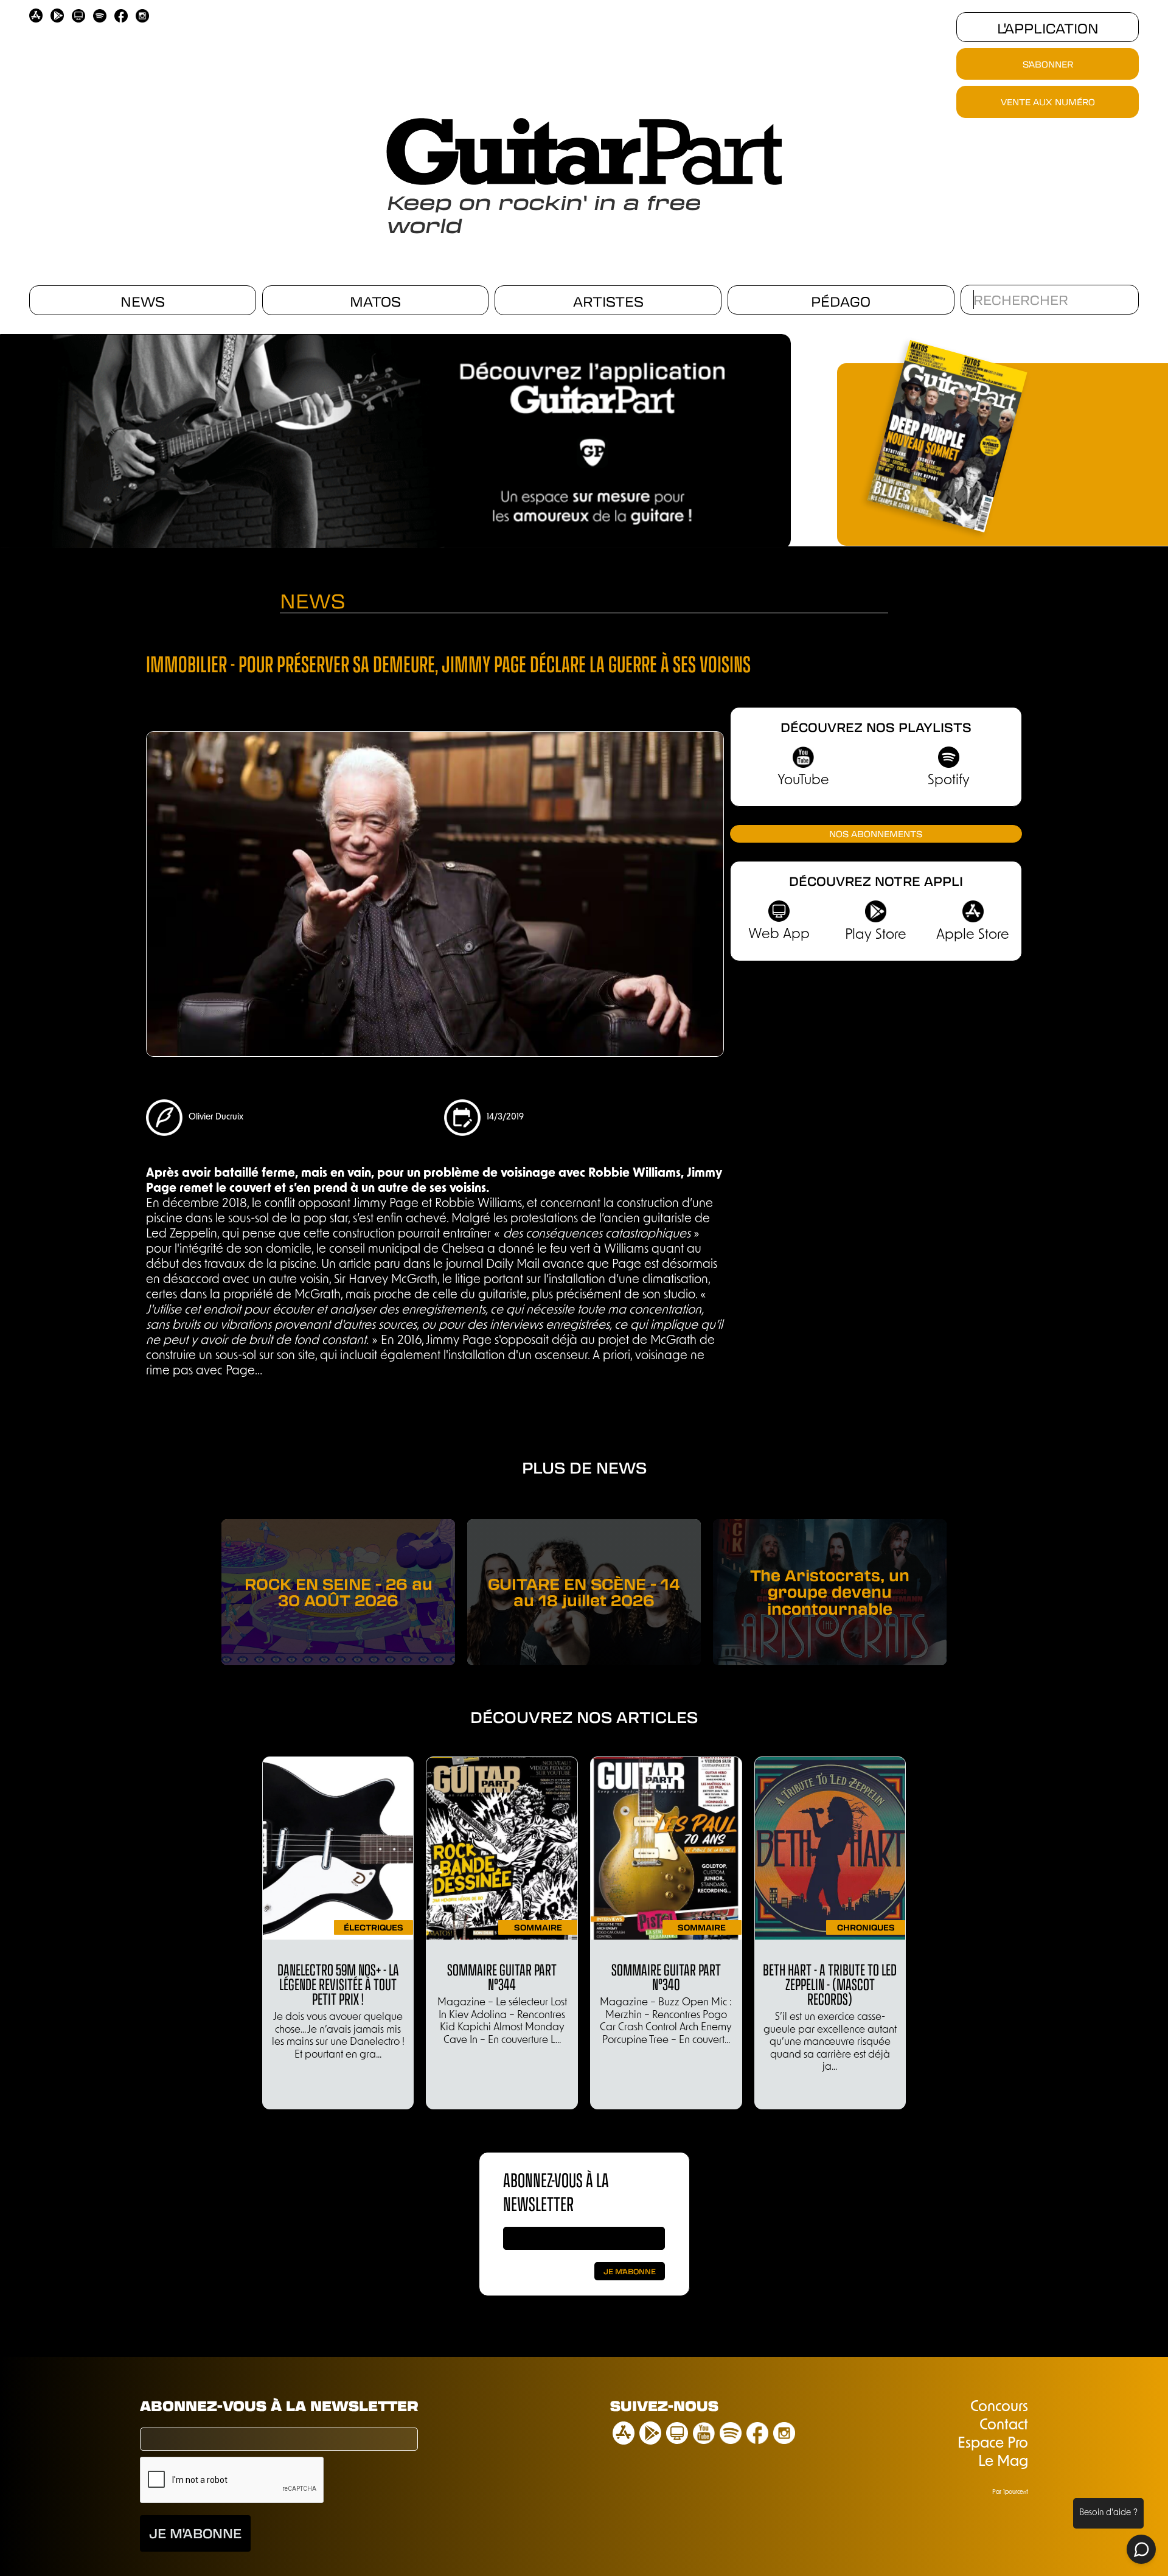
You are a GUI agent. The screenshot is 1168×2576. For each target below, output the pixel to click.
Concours (999, 2407)
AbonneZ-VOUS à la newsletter (556, 2191)
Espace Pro (993, 2444)
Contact (1004, 2426)
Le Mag (1003, 2462)
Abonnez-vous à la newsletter (279, 2405)
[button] (785, 437)
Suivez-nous (664, 2405)
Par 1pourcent (1010, 2492)
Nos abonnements (876, 834)
